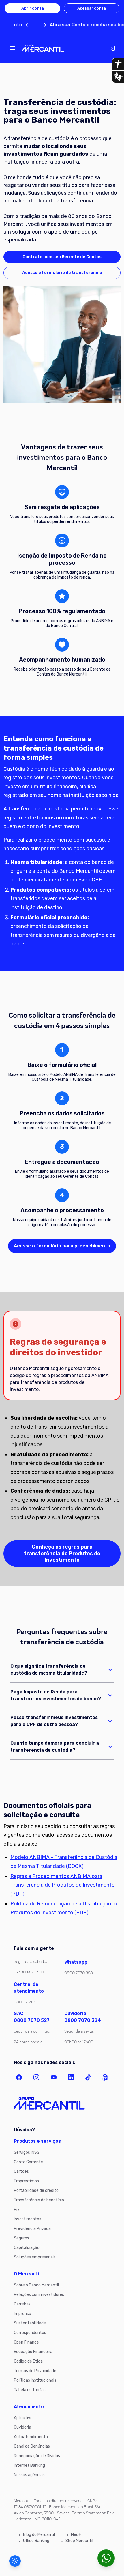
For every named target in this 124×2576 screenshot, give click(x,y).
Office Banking (36, 2541)
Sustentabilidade (30, 2323)
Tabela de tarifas (30, 2390)
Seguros (21, 2238)
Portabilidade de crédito (36, 2191)
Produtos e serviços (37, 2141)
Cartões (21, 2171)
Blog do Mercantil (39, 2535)
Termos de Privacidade (35, 2371)
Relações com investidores (39, 2295)
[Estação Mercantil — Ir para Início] (43, 48)
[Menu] (12, 48)
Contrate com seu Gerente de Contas (62, 257)
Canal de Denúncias (32, 2446)
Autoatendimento (31, 2437)
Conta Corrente (28, 2162)
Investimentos (28, 2219)
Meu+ (76, 2535)
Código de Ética (28, 2361)
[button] (15, 2561)
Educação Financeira (33, 2352)
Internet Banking (29, 2465)
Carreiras (22, 2304)
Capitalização (27, 2248)
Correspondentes (30, 2333)
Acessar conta (92, 8)
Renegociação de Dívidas (37, 2456)
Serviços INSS (27, 2152)
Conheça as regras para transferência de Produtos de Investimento (62, 1553)
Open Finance (26, 2342)
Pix (17, 2210)
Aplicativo (23, 2418)
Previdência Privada (32, 2229)
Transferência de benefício (39, 2200)
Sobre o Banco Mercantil (36, 2285)
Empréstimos (26, 2181)
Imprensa (22, 2314)
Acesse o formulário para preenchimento (62, 1246)
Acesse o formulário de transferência (62, 273)
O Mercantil (27, 2274)
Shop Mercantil (79, 2541)
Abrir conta (33, 8)
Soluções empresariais (35, 2257)
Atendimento (29, 2407)
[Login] (112, 48)
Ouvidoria (22, 2427)
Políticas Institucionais (35, 2380)
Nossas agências (29, 2475)
